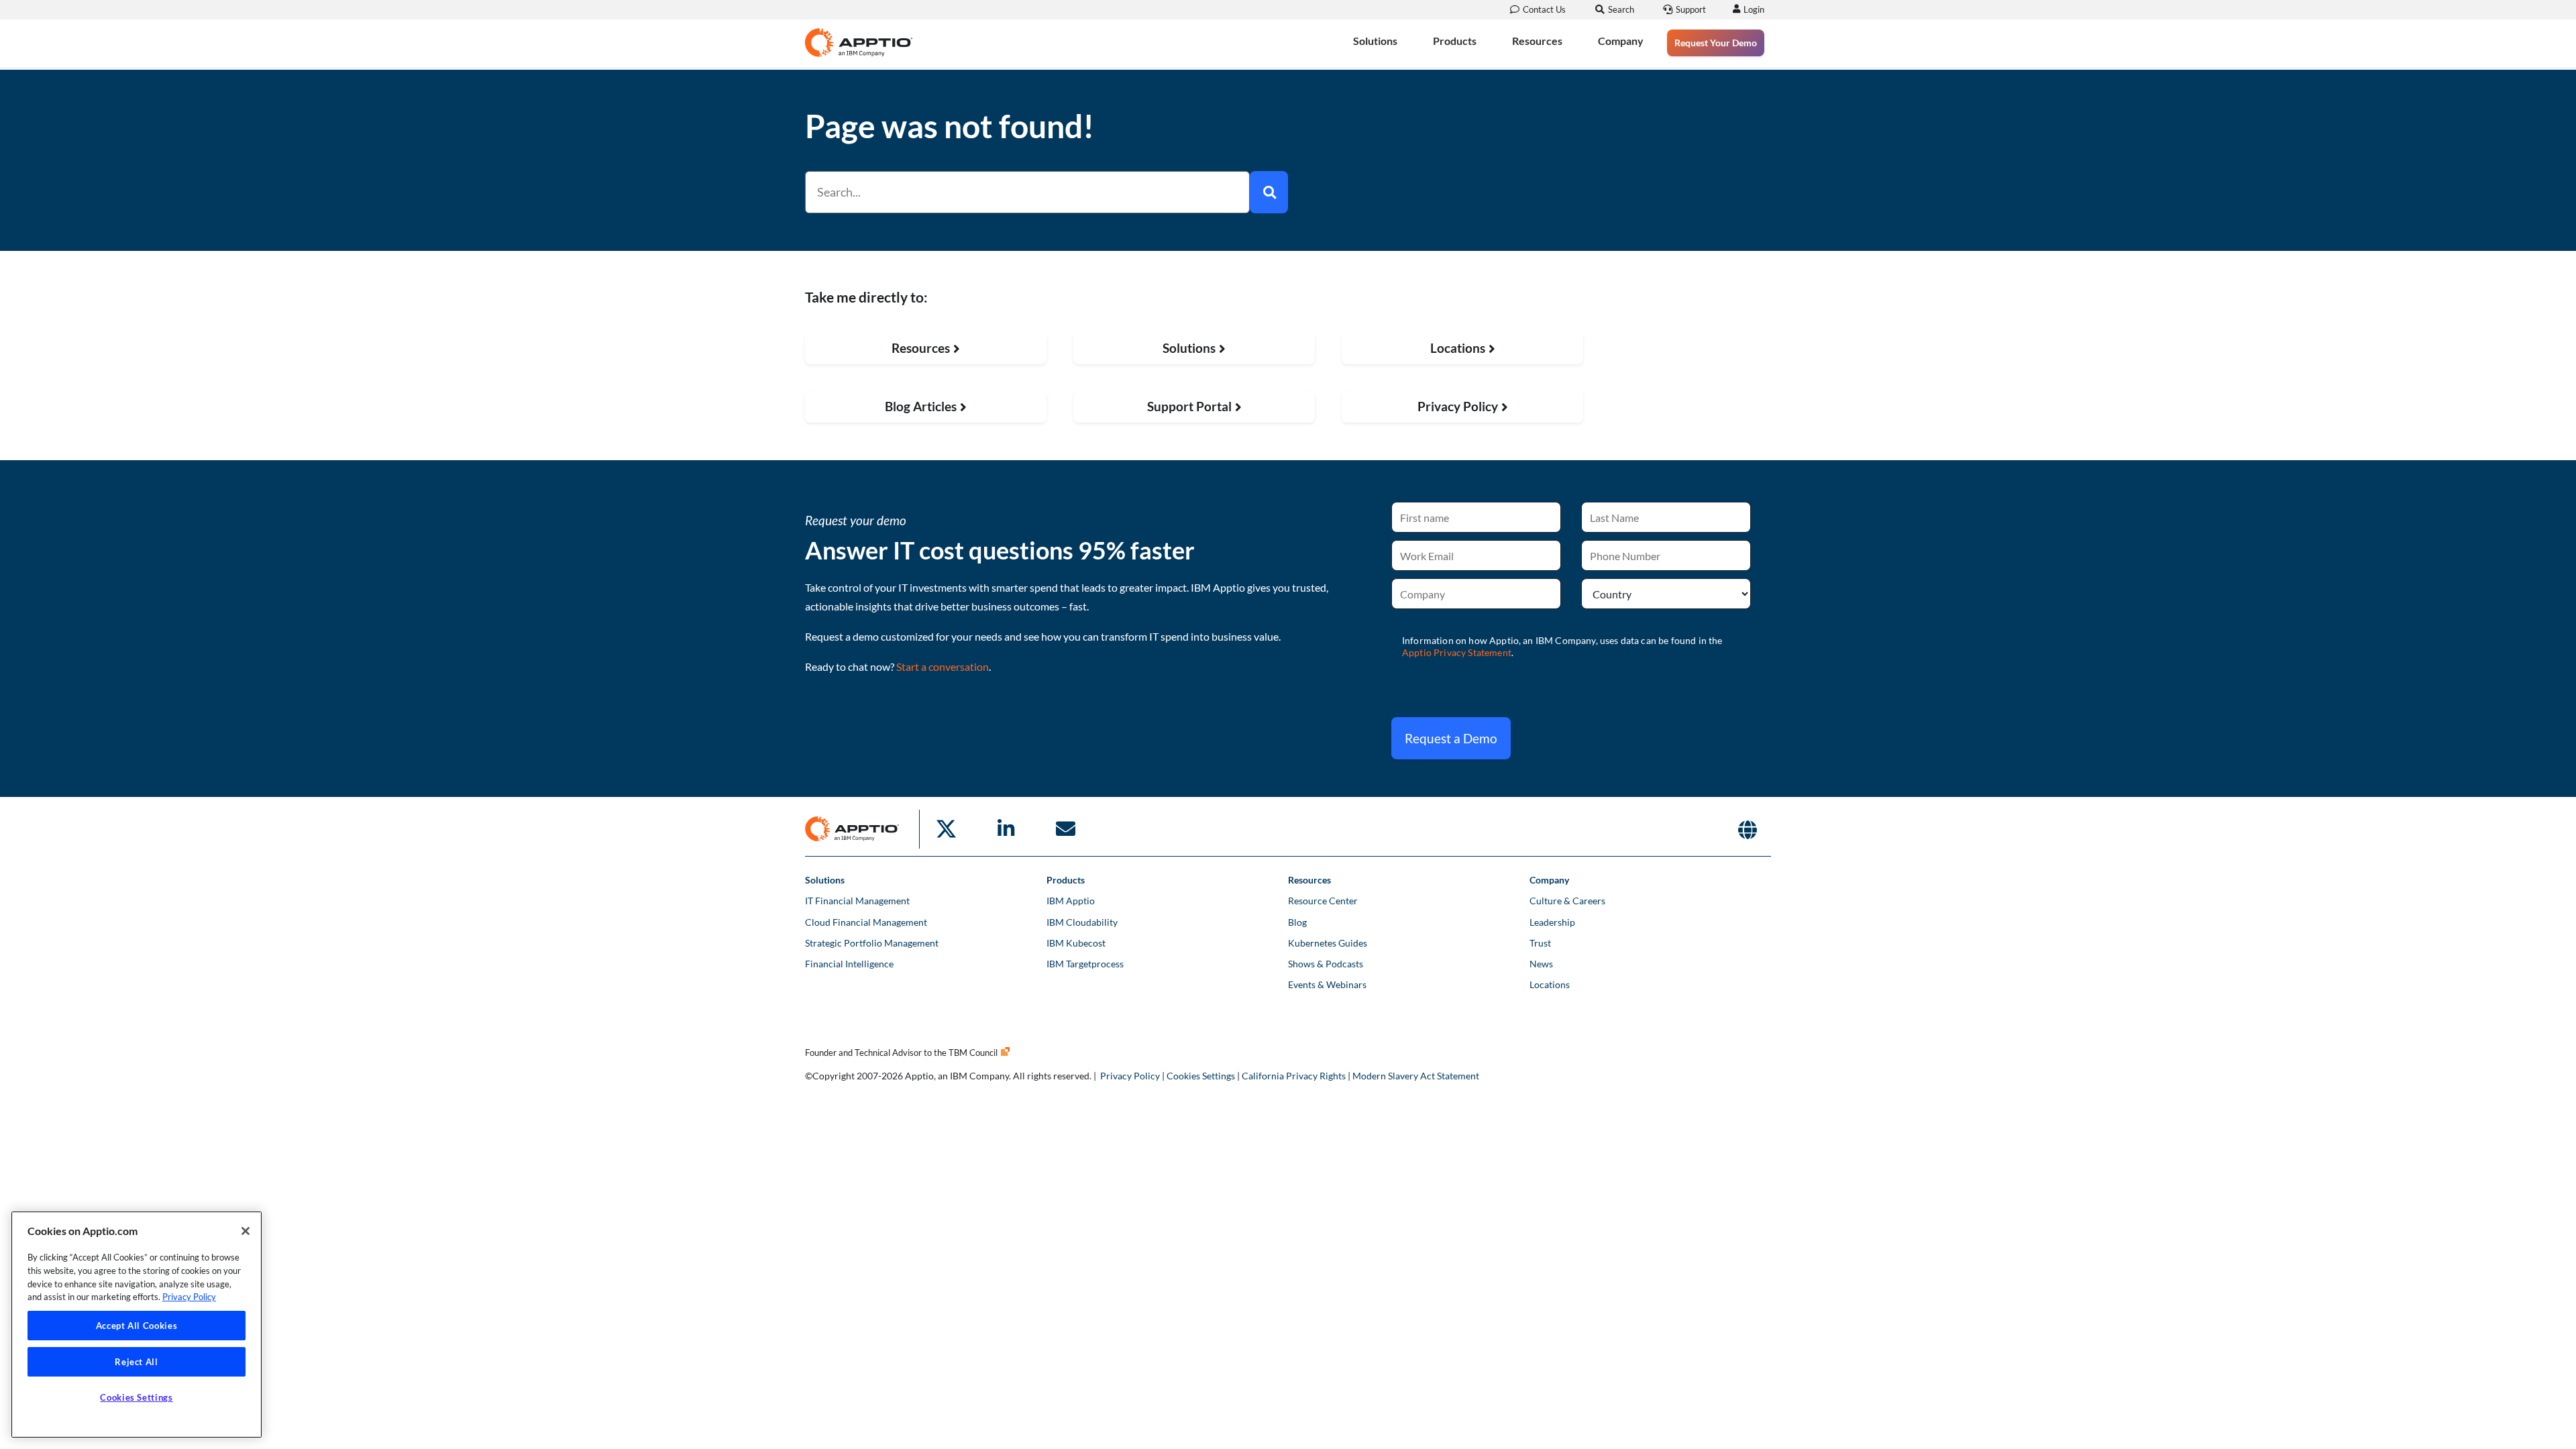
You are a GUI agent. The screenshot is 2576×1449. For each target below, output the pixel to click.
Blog (1297, 922)
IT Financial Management (857, 901)
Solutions (1375, 41)
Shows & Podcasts (1326, 964)
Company (1621, 41)
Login (1754, 9)
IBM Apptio (1071, 901)
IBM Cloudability (1082, 922)
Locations (1550, 984)
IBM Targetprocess (1085, 964)
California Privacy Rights (1294, 1076)
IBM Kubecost (1076, 943)
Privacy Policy (1130, 1076)
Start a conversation (943, 666)
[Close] (246, 1231)
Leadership (1552, 922)
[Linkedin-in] (1006, 829)
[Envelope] (1065, 829)
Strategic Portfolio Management (872, 943)
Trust (1540, 943)
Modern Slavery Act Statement (1416, 1076)
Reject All (137, 1362)
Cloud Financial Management (866, 922)
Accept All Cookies (137, 1326)
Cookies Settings (1201, 1076)
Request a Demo (1451, 738)
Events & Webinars (1327, 984)
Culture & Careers (1567, 901)
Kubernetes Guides (1328, 943)
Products (1455, 41)
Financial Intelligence (849, 964)
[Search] (1269, 192)
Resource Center (1323, 901)
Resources (1537, 41)
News (1541, 964)
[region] (137, 1325)
